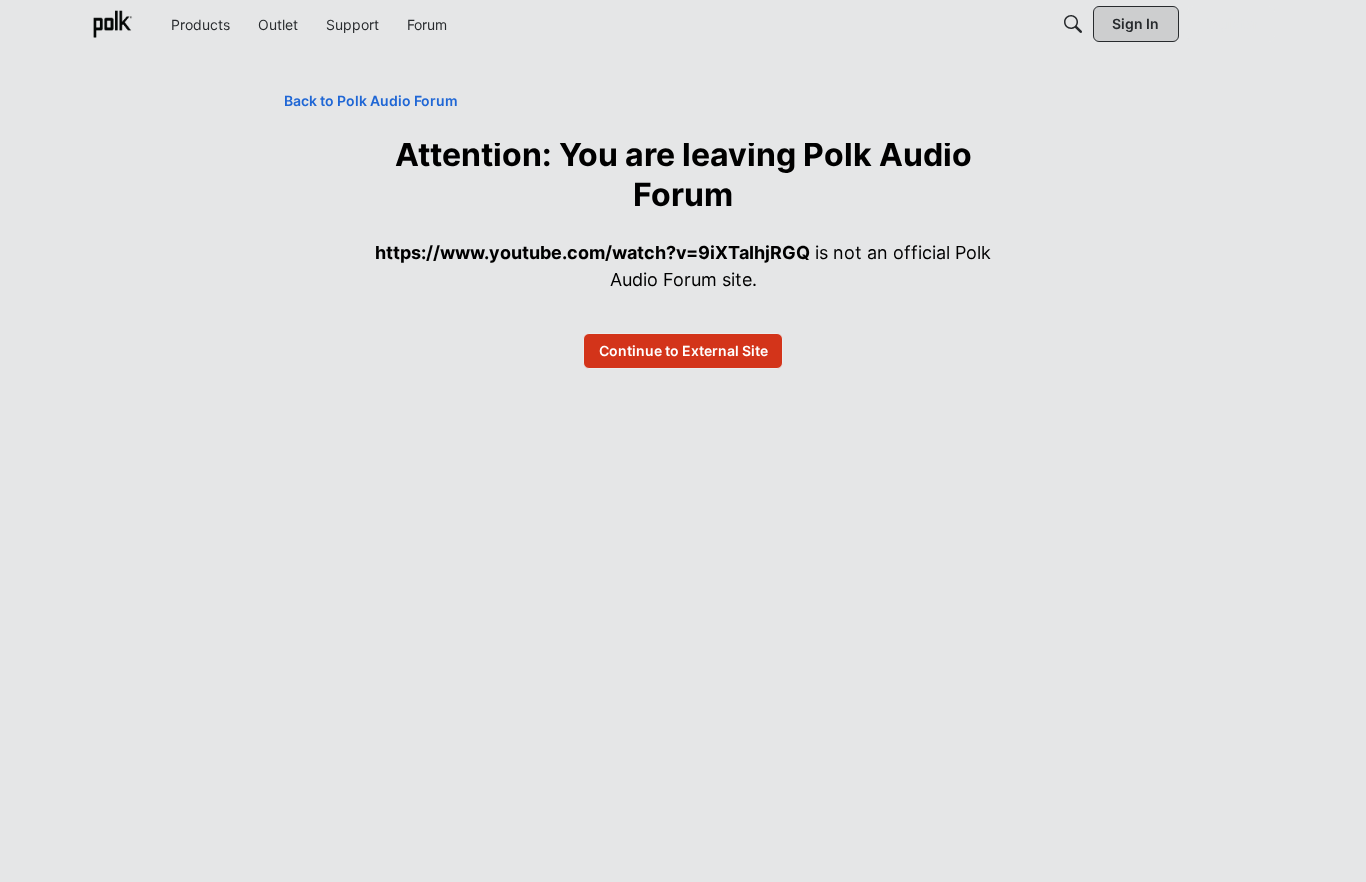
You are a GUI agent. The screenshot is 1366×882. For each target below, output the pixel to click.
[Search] (1073, 24)
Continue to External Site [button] (683, 350)
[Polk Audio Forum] (112, 24)
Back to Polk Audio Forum (371, 100)
